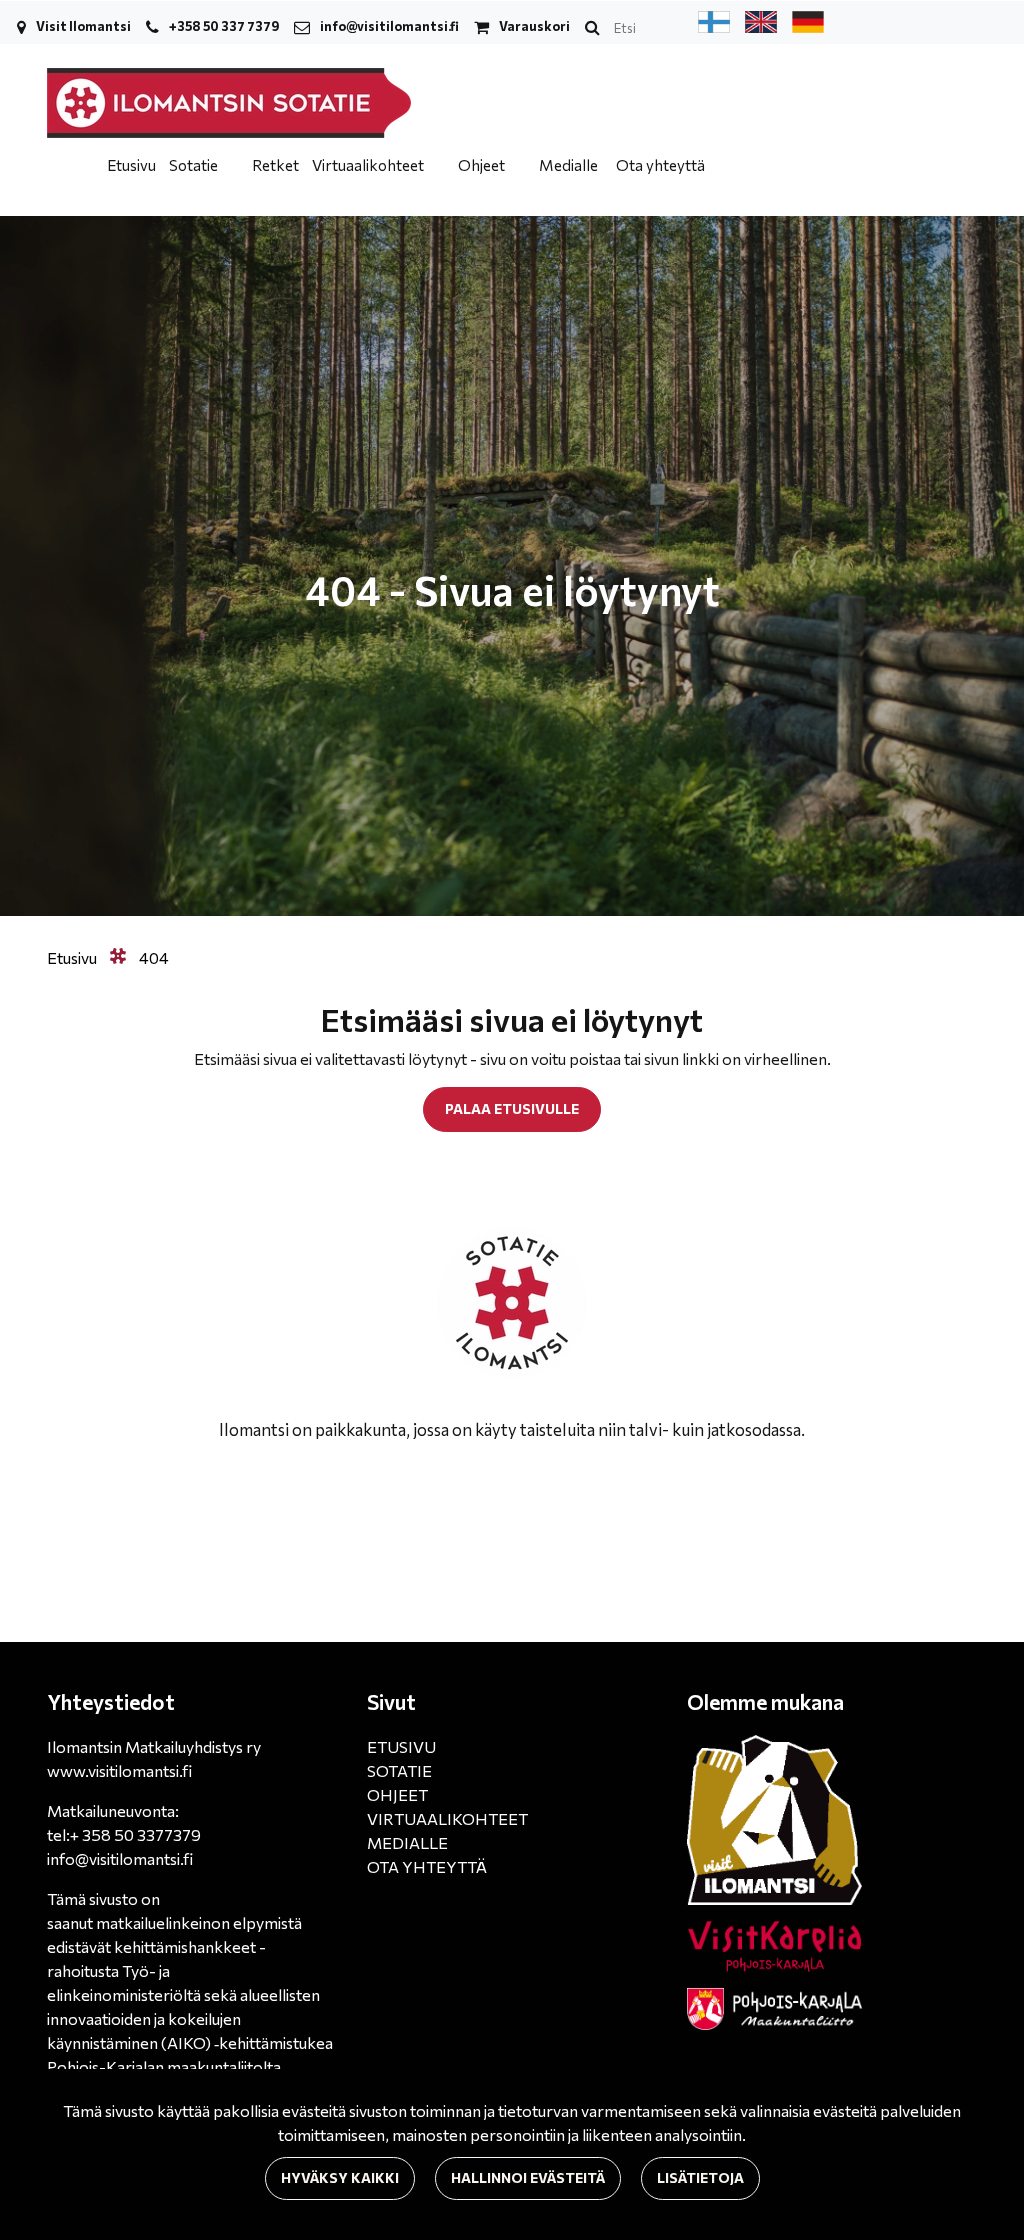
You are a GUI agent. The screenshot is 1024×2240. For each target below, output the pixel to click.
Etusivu (131, 165)
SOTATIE (399, 1770)
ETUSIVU (401, 1746)
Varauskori (534, 26)
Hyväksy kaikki (340, 2177)
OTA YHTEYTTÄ (427, 1866)
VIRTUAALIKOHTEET (447, 1818)
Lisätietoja (700, 2177)
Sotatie (195, 165)
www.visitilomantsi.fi (119, 1770)
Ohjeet (483, 165)
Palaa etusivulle (512, 1108)
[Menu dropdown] (230, 165)
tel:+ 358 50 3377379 (124, 1834)
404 (154, 957)
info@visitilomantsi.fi (389, 26)
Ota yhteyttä (660, 165)
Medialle (568, 165)
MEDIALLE (407, 1842)
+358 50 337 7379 (224, 26)
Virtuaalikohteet (369, 165)
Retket (275, 165)
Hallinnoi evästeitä (528, 2177)
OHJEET (397, 1794)
